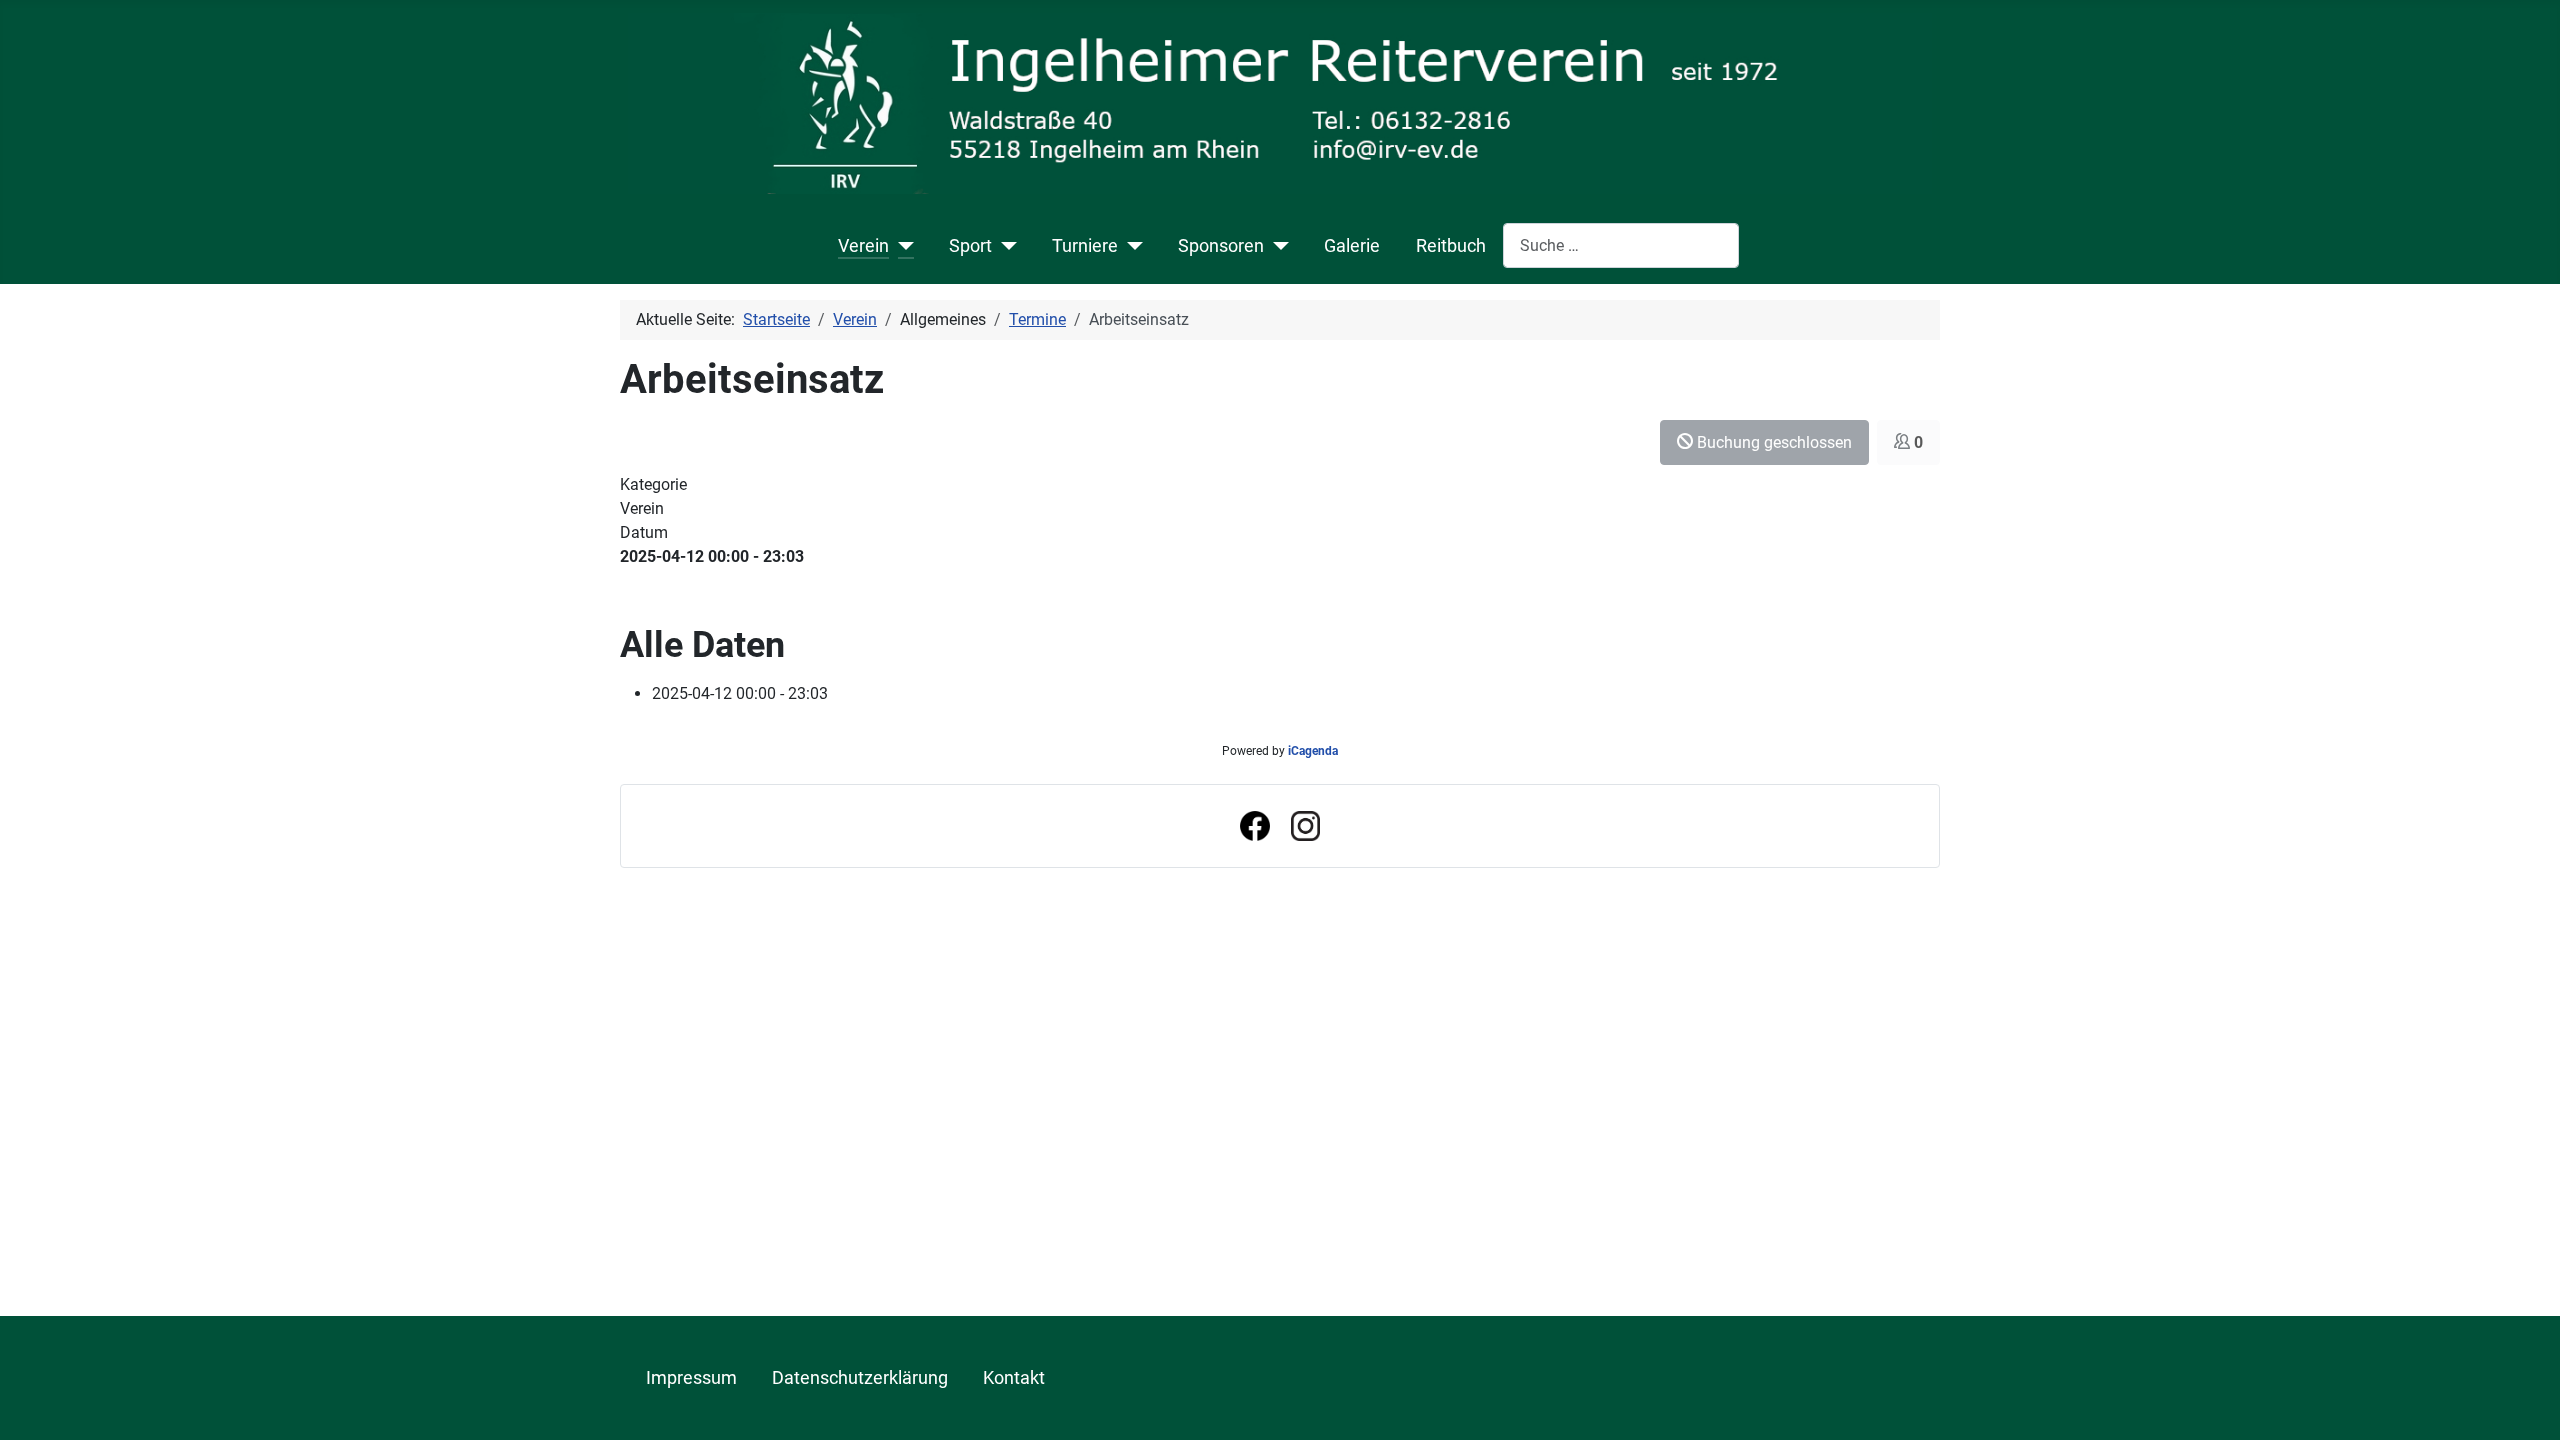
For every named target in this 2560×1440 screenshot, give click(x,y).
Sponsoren (1221, 246)
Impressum (691, 1378)
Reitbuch (1451, 246)
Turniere (1085, 246)
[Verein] (901, 246)
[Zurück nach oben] (2525, 1403)
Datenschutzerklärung (860, 1378)
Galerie (1352, 246)
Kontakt (1014, 1378)
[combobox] (1621, 245)
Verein (863, 246)
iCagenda (1313, 751)
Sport (970, 246)
